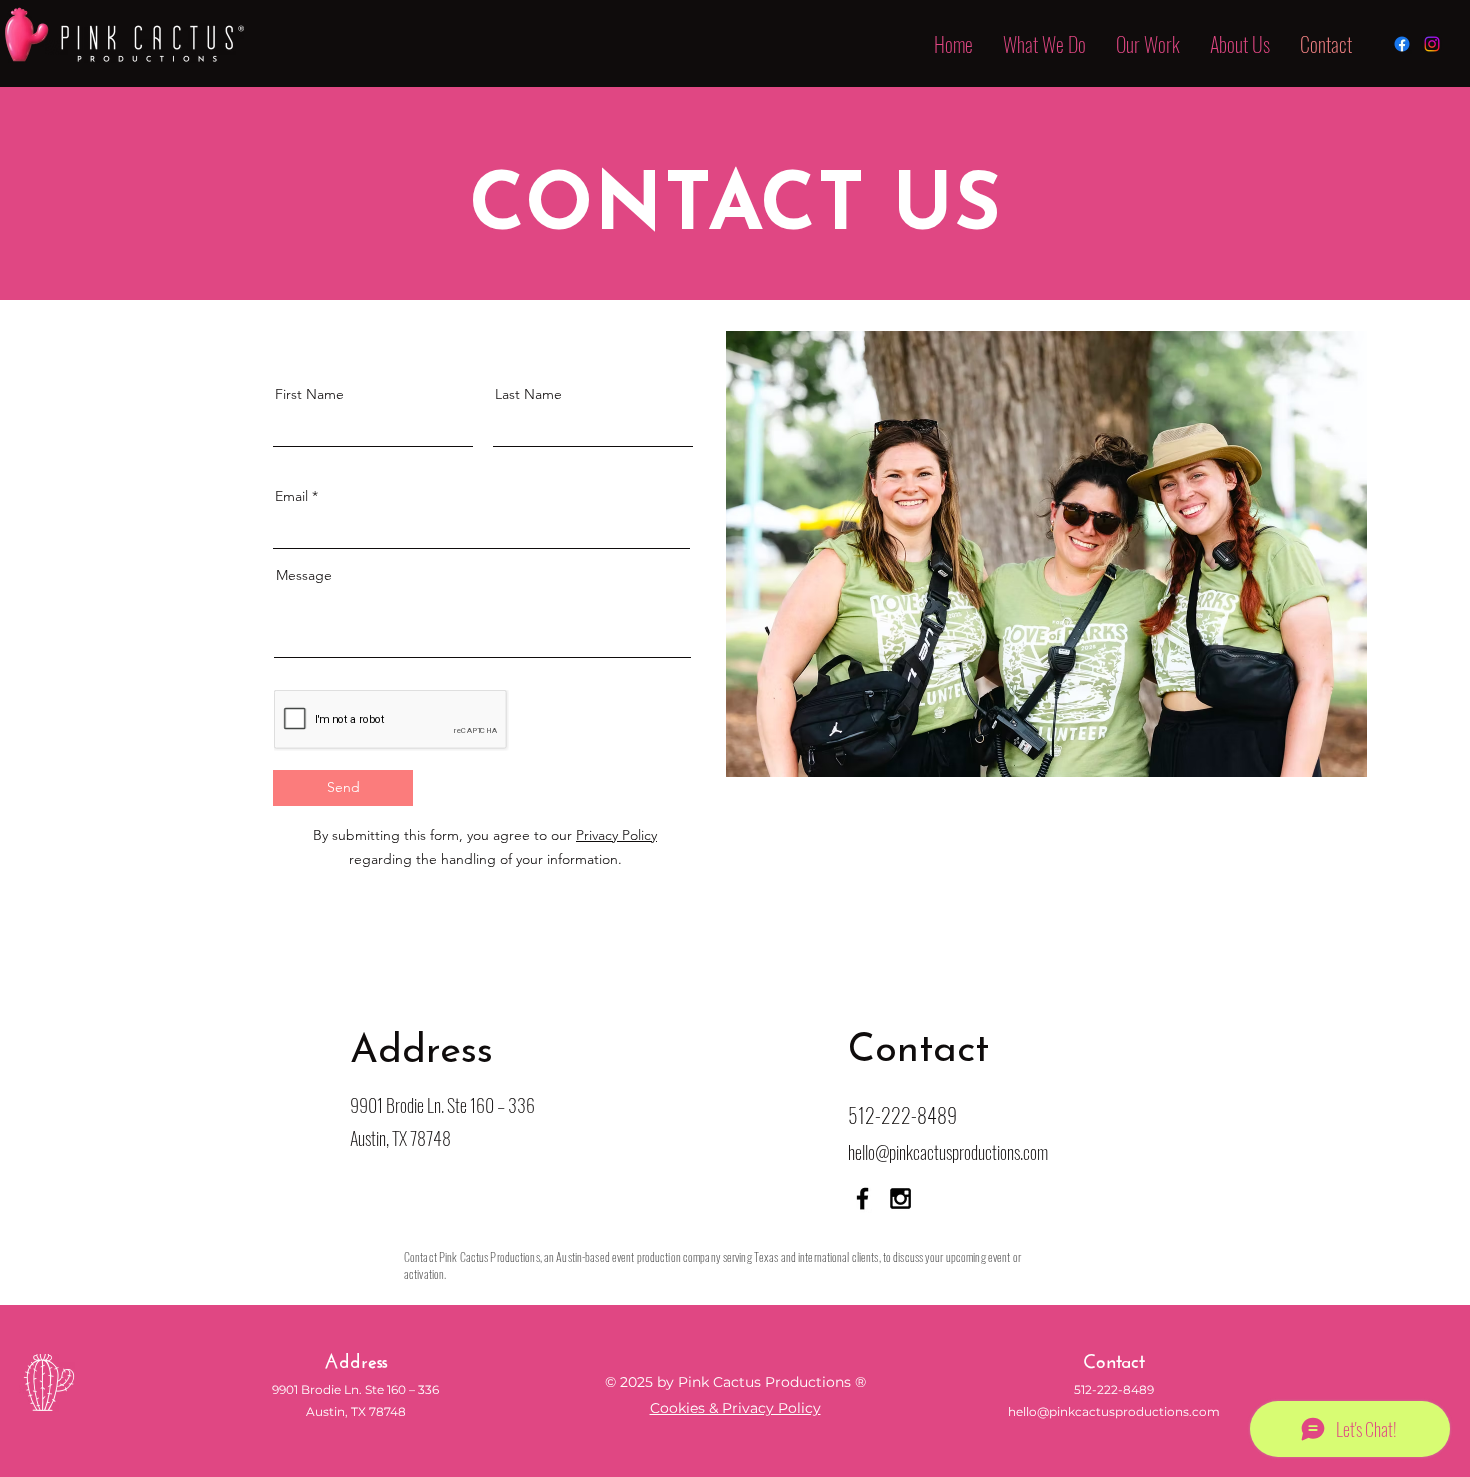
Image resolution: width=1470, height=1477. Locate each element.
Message (304, 575)
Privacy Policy (616, 835)
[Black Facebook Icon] (862, 1198)
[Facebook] (1402, 44)
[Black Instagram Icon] (900, 1198)
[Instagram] (1432, 44)
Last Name (528, 394)
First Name (309, 394)
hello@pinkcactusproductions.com (948, 1152)
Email (291, 496)
